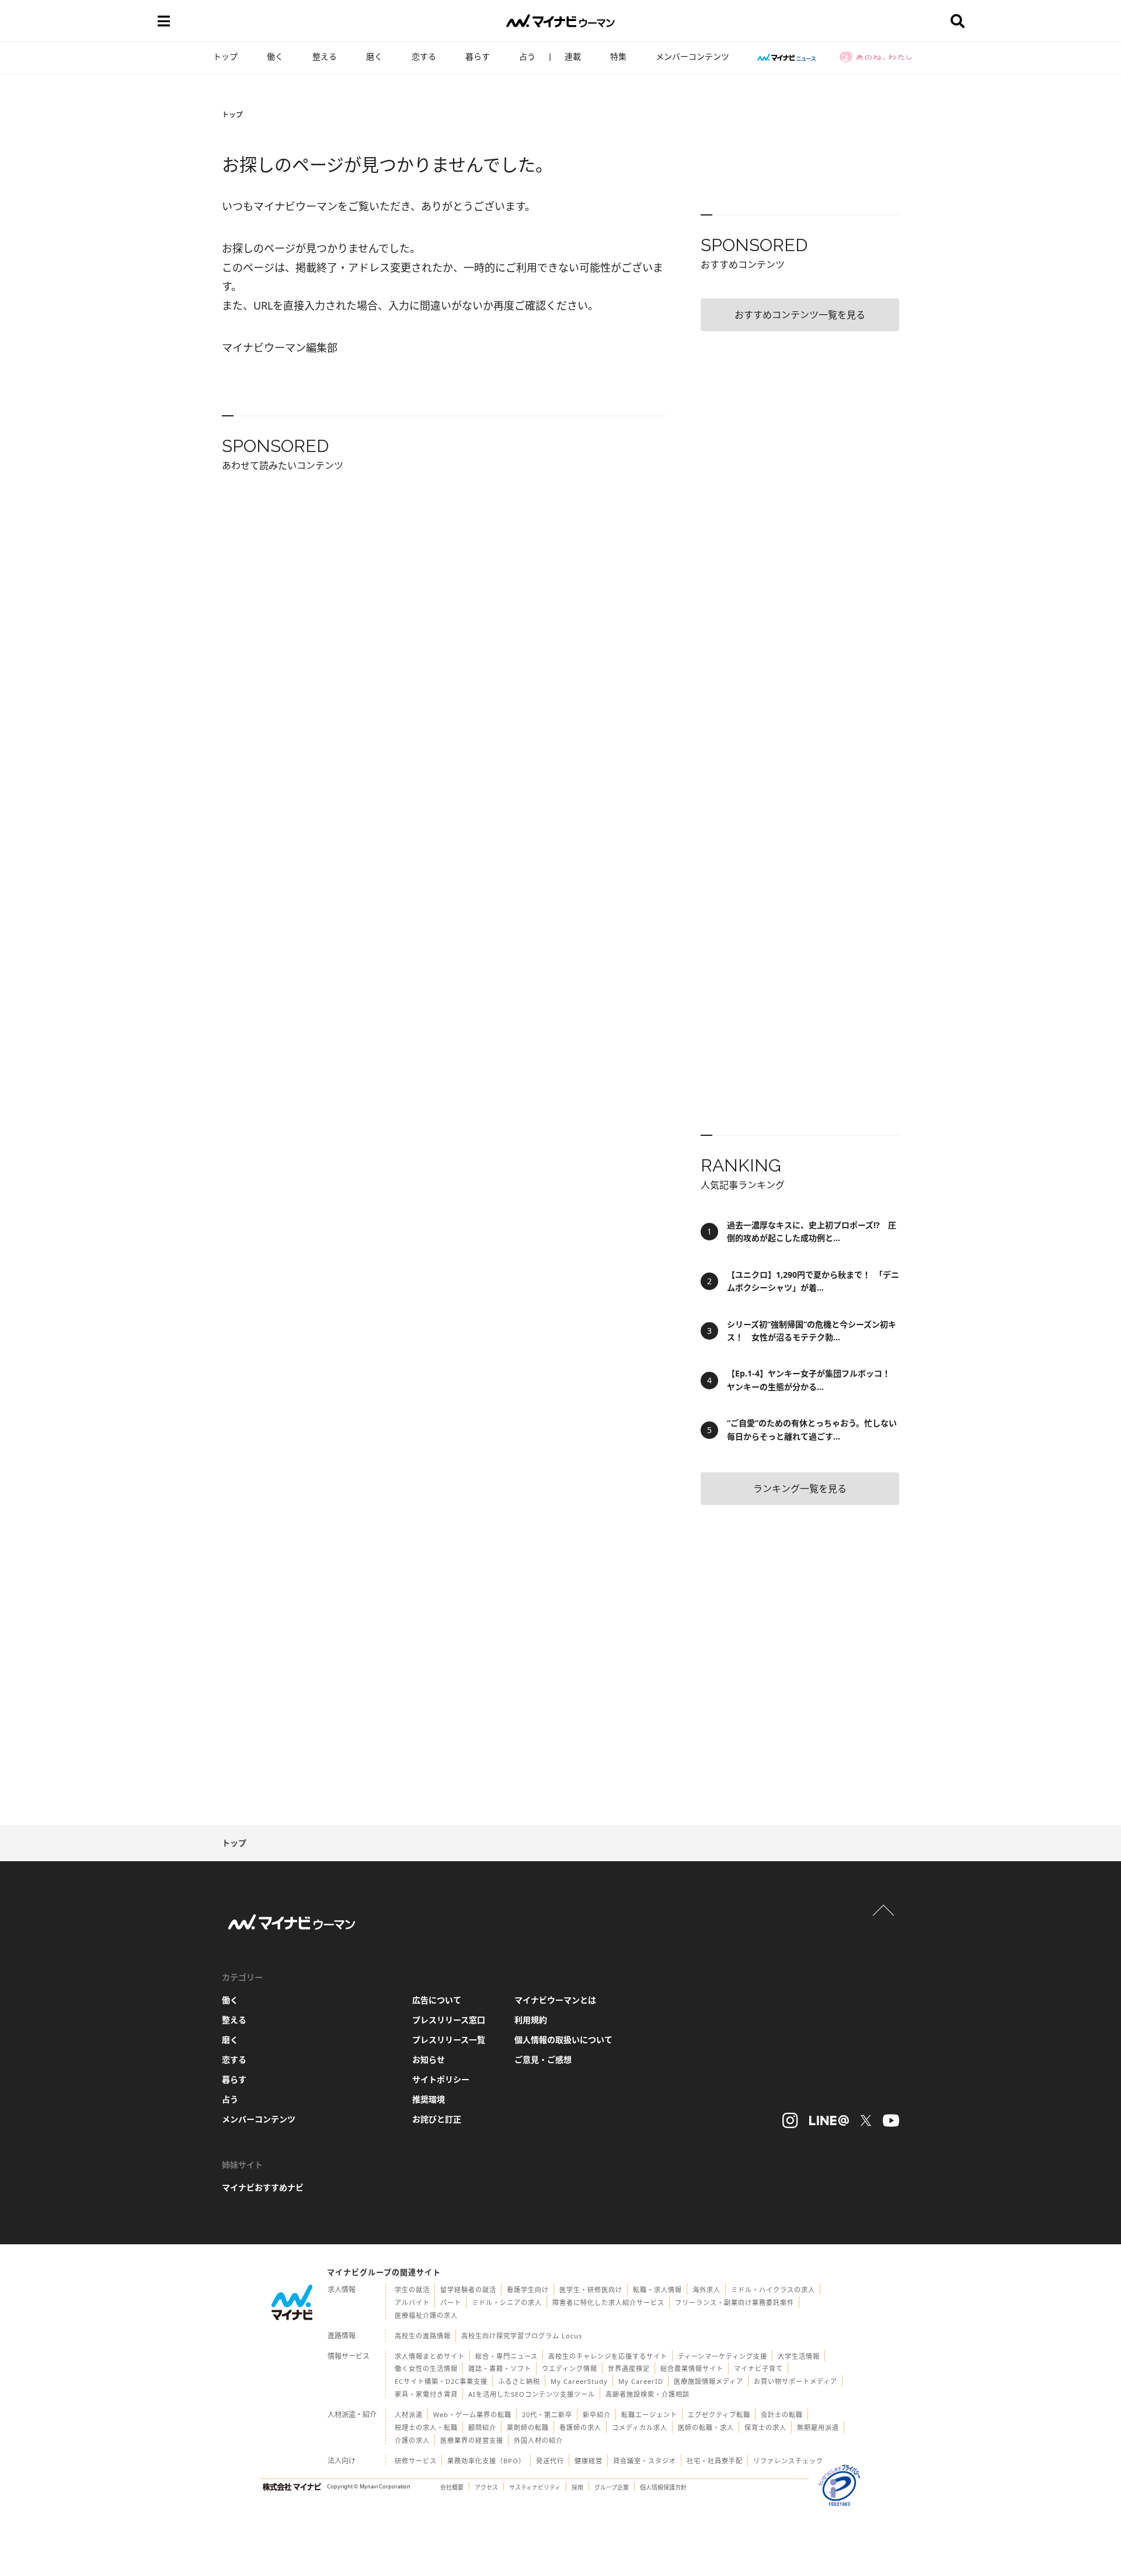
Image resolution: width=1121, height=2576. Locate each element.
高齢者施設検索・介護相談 (647, 2394)
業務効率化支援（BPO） (486, 2461)
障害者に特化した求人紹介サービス (608, 2302)
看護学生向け (528, 2290)
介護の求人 (412, 2440)
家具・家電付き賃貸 (426, 2394)
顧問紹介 (482, 2427)
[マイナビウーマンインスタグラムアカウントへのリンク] (790, 2120)
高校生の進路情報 (423, 2336)
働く (275, 56)
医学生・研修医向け (591, 2290)
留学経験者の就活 (468, 2290)
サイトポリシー (441, 2079)
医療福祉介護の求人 (426, 2315)
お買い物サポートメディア (796, 2381)
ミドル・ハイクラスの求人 (773, 2290)
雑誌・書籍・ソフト (500, 2368)
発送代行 (550, 2461)
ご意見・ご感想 (543, 2059)
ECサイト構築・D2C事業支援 (441, 2381)
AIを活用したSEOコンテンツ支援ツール (532, 2394)
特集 (618, 56)
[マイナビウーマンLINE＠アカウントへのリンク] (829, 2120)
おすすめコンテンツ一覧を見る (800, 315)
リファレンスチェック (788, 2461)
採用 (577, 2487)
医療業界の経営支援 (472, 2440)
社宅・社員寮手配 (715, 2461)
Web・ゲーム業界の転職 (472, 2415)
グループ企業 (612, 2487)
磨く (374, 56)
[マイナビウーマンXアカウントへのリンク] (866, 2120)
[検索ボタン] (958, 21)
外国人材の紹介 (538, 2440)
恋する (424, 56)
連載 (573, 56)
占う (527, 56)
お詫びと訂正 (437, 2119)
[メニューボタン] (163, 21)
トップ (225, 56)
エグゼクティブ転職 (719, 2415)
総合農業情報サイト (692, 2368)
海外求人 (706, 2290)
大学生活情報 (799, 2356)
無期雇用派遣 (818, 2427)
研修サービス (416, 2461)
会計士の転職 (782, 2415)
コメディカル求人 (640, 2427)
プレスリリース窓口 (449, 2020)
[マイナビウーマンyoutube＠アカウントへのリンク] (891, 2120)
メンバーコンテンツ (692, 56)
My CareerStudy (579, 2381)
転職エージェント (649, 2415)
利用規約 (531, 2020)
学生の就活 (412, 2290)
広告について (437, 2000)
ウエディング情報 (570, 2368)
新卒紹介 (597, 2415)
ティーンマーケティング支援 (723, 2356)
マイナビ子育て (758, 2368)
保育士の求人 (765, 2427)
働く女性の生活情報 (426, 2368)
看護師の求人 (580, 2427)
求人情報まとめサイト (430, 2356)
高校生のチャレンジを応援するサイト (608, 2356)
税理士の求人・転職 (426, 2427)
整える (325, 56)
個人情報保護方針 (663, 2487)
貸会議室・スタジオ (645, 2461)
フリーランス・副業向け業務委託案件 (734, 2302)
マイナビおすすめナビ (263, 2187)
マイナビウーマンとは (555, 2000)
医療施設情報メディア (709, 2381)
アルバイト (412, 2302)
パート (451, 2302)
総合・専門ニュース (506, 2356)
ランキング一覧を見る (800, 1489)
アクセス (486, 2487)
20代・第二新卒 (547, 2415)
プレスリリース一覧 (449, 2040)
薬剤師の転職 (528, 2427)
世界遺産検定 (629, 2368)
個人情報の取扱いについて (563, 2040)
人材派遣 (409, 2415)
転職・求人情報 (657, 2290)
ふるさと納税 (519, 2381)
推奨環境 (429, 2099)
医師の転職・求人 (706, 2427)
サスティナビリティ (535, 2487)
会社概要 (452, 2487)
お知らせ (429, 2059)
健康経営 (589, 2461)
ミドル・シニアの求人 (507, 2302)
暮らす (478, 56)
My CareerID (641, 2381)
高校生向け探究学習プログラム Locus (522, 2336)
